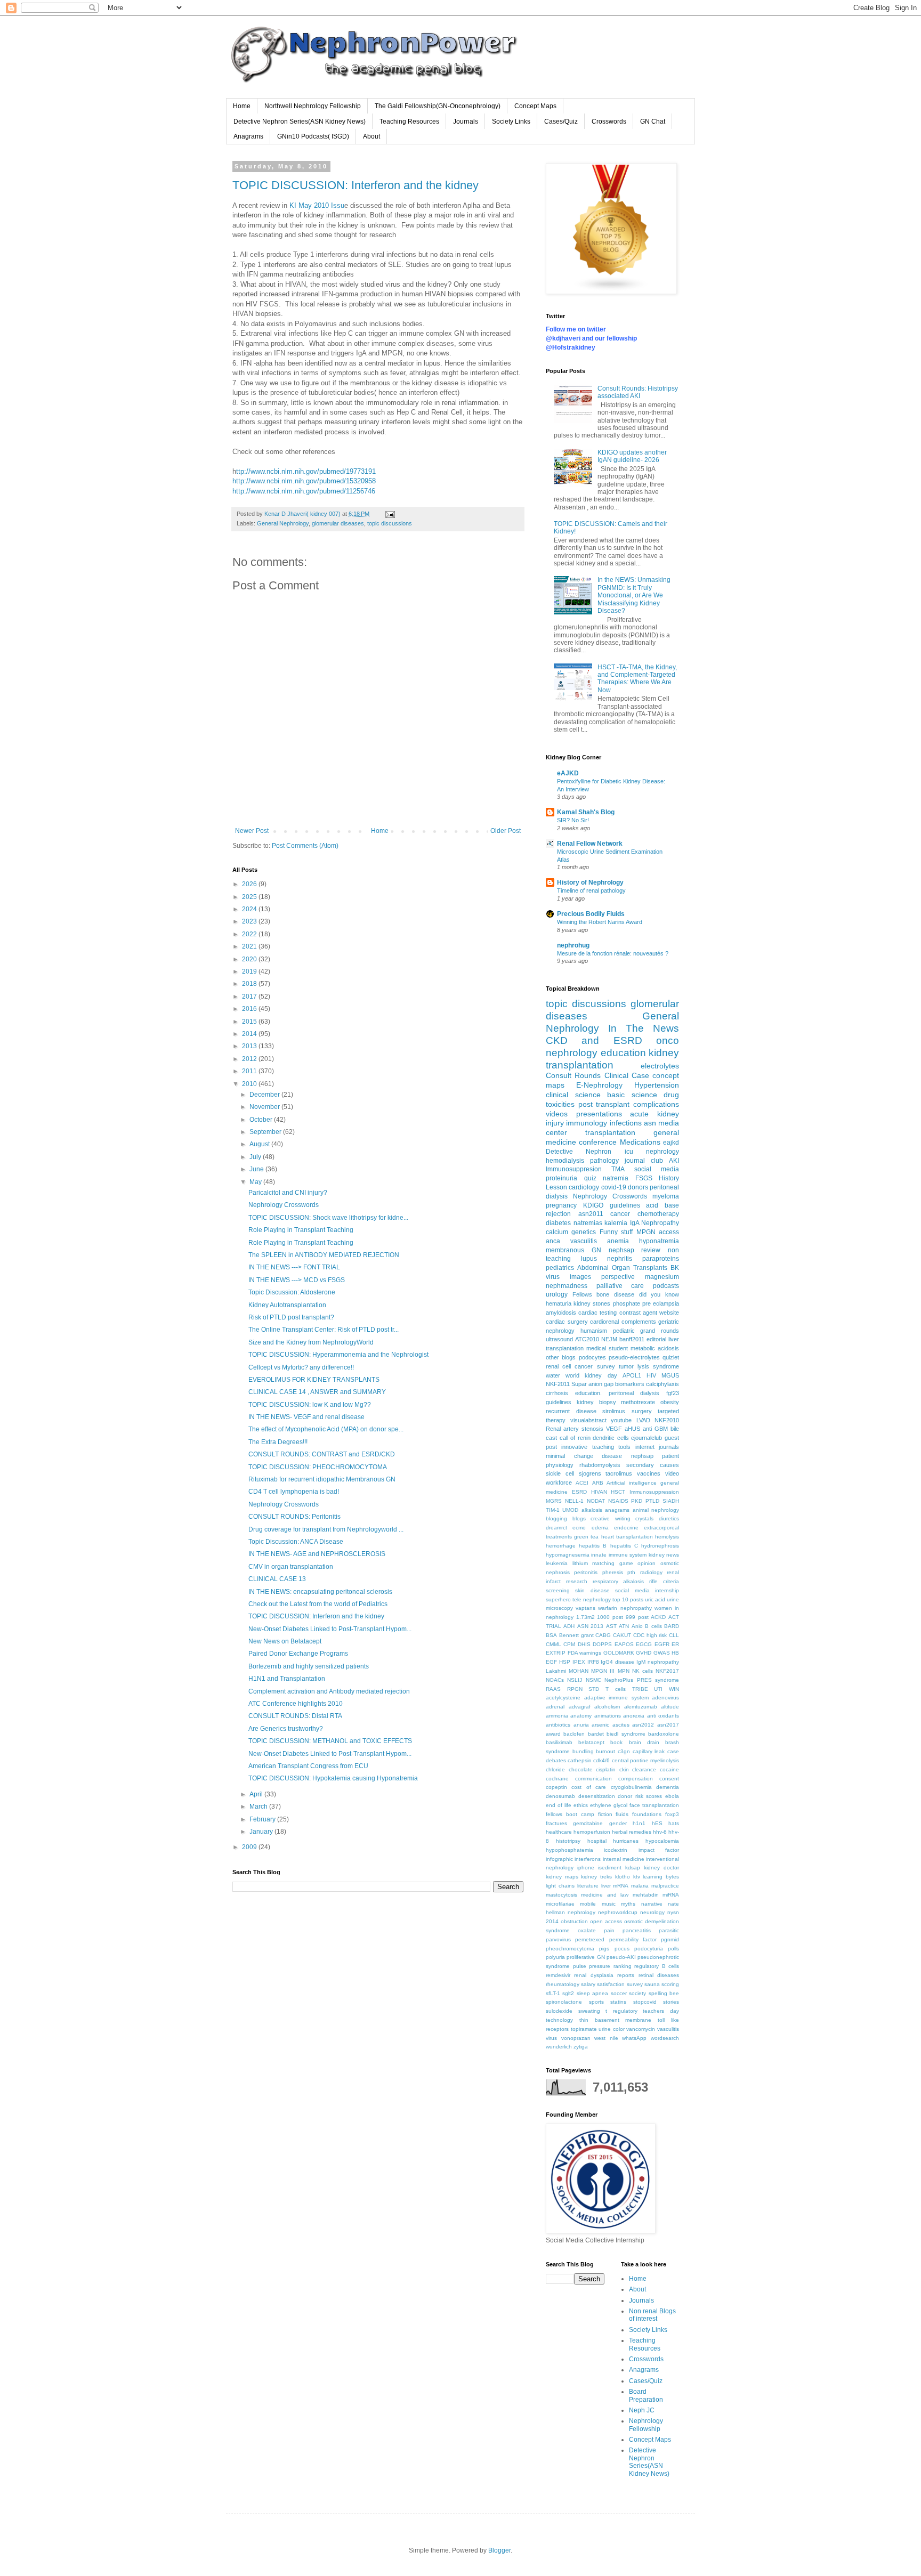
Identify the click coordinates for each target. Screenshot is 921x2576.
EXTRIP (556, 1653)
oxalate (587, 1930)
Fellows (582, 1294)
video (672, 1473)
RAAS (553, 1689)
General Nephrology (283, 523)
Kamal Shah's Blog (586, 812)
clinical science (573, 1095)
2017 (250, 997)
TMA (618, 1169)
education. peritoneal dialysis (617, 1393)
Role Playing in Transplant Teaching (301, 1230)
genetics (584, 1232)
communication (593, 1779)
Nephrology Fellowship (646, 2425)
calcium (557, 1232)
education (623, 1053)
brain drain (644, 1742)
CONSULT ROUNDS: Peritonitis (294, 1517)
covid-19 (614, 1187)
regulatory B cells (657, 1966)
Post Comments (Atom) (305, 846)
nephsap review (635, 1250)
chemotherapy (658, 1214)
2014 (250, 1034)
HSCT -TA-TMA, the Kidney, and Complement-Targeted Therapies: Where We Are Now (637, 679)
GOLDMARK (619, 1653)
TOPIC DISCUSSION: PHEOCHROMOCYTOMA (318, 1467)
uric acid (655, 1599)
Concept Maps (535, 106)
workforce (559, 1483)
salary (588, 1984)
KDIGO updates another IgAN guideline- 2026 (632, 456)
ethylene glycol (609, 1805)
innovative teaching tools (596, 1447)
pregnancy (561, 1205)
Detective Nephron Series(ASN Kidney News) (300, 121)
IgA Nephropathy (655, 1223)
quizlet (671, 1357)
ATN (624, 1626)
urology (557, 1294)
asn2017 (668, 1725)
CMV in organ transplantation (291, 1567)
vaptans (585, 1608)
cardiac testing (597, 1313)
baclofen (574, 1734)
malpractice (665, 1886)
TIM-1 (553, 1510)
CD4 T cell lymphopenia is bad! (294, 1492)
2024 (250, 909)
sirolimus (614, 1411)
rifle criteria (664, 1581)
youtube (621, 1420)
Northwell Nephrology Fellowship (313, 106)
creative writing (611, 1518)
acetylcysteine (563, 1698)
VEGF (614, 1429)
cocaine (669, 1769)
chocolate (581, 1769)
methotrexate (638, 1402)
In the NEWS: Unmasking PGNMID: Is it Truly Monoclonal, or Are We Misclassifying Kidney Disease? (634, 595)
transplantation (610, 1132)
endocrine (626, 1528)
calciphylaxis (663, 1384)
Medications (640, 1142)
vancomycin (641, 2029)
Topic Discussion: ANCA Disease (296, 1542)
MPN (624, 1671)
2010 (250, 1084)
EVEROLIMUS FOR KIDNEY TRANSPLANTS (314, 1380)
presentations (599, 1114)
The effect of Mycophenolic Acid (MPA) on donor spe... (326, 1429)
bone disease (615, 1294)
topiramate (584, 2029)
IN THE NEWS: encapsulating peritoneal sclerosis (320, 1592)
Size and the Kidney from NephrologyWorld (311, 1342)
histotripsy (568, 1841)
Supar (579, 1384)
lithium (580, 1563)
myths (628, 1904)
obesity (670, 1402)
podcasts (666, 1286)
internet (645, 1447)
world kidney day (591, 1375)
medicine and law (605, 1895)
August (260, 1144)
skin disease (592, 1590)
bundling (583, 1751)
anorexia (634, 1716)
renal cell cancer (569, 1366)
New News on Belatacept (285, 1641)
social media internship (647, 1590)
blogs (579, 1518)
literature (588, 1886)
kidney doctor (661, 1868)
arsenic (600, 1725)
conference (598, 1142)
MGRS (554, 1501)
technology (559, 2020)
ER (675, 1644)
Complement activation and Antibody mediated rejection (329, 1691)
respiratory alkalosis (619, 1581)
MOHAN (579, 1671)
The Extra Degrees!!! (278, 1442)
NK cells (643, 1671)
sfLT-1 (553, 1993)
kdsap (633, 1868)
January (262, 1832)
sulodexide (559, 2011)
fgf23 (673, 1393)
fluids (622, 1814)
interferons (588, 1859)
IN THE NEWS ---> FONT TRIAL (294, 1267)
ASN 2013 (590, 1626)
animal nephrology (656, 1510)
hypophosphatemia (569, 1850)
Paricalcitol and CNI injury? (288, 1193)
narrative (652, 1904)
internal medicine (624, 1859)
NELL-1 (574, 1501)
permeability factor (633, 1939)
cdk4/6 (601, 1760)
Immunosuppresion (574, 1169)
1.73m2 (585, 1617)
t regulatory (621, 2011)
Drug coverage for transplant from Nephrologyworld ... (326, 1529)
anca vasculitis (571, 1241)
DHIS (584, 1644)
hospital (597, 1841)
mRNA (621, 1886)
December (265, 1095)
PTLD (652, 1501)
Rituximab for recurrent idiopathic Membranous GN (322, 1479)
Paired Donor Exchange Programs (298, 1654)
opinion (647, 1563)
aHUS (632, 1429)
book (616, 1742)
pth (631, 1572)
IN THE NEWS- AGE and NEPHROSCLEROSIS (317, 1554)
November (265, 1107)
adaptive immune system (616, 1698)
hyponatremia (659, 1241)
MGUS (670, 1375)
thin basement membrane (616, 2020)
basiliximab (559, 1742)
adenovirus (665, 1698)
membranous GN (573, 1250)
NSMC (593, 1680)
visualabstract (588, 1420)
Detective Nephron (579, 1152)
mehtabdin (646, 1895)
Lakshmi (556, 1671)
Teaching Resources (409, 121)
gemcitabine (588, 1823)
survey (606, 1366)
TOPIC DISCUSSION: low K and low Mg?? (310, 1405)
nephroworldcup (618, 1912)
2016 (250, 1009)
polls (673, 1949)
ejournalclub (647, 1438)
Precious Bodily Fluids (591, 914)
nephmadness (567, 1286)
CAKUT (622, 1635)
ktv (637, 1877)
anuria (581, 1725)
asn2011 (591, 1214)
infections (626, 1123)
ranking (623, 1966)
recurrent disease (571, 1411)
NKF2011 (558, 1384)
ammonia (557, 1716)
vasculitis (668, 2029)
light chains (560, 1886)
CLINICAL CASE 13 (277, 1579)
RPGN (575, 1689)
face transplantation (654, 1805)
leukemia (557, 1563)
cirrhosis (557, 1393)
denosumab (560, 1796)
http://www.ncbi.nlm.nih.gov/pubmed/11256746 (304, 491)
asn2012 (643, 1725)
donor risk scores (640, 1796)
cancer (620, 1214)
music (609, 1904)
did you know (659, 1294)
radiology (651, 1572)
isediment (610, 1868)
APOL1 (632, 1375)
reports (626, 1975)
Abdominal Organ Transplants (622, 1268)
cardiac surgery (567, 1322)
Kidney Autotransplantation (287, 1305)
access (669, 1232)
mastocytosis (562, 1895)
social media (657, 1169)
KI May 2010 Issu (317, 205)
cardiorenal (604, 1322)
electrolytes (660, 1066)
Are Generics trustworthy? (286, 1729)
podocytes (592, 1357)
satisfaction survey (620, 1984)
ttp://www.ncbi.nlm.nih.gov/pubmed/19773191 (306, 471)
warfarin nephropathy (625, 1608)
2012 (250, 1059)
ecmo (579, 1528)
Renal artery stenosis (575, 1429)
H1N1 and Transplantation (287, 1679)
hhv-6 (660, 1832)
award (553, 1734)
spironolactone (564, 2002)
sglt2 (568, 1993)
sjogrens (590, 1473)
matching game (613, 1563)
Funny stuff (616, 1232)
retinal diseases (659, 1975)
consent (669, 1779)
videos (557, 1114)
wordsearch (665, 2038)
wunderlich (559, 2047)
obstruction (574, 1921)
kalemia (616, 1223)
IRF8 (593, 1662)
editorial (656, 1339)
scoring (670, 1984)
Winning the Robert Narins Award (600, 922)
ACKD (658, 1617)
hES (657, 1823)
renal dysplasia (593, 1975)
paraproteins (661, 1259)
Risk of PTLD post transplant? (291, 1317)
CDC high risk (650, 1635)
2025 (250, 897)
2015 (250, 1022)
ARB (598, 1483)
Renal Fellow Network (590, 844)
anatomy (581, 1716)
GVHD (644, 1653)
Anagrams (248, 136)
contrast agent (638, 1313)
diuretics (669, 1518)
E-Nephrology (599, 1085)
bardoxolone (664, 1734)
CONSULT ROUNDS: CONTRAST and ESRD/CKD (322, 1454)
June (257, 1169)
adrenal (555, 1707)
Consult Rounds (573, 1075)
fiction (605, 1814)
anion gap (601, 1384)
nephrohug (573, 945)
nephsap (642, 1456)
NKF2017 (667, 1671)
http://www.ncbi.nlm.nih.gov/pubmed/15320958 (304, 481)
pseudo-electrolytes (634, 1357)
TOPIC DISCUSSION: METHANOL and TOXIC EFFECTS (330, 1741)
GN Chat (653, 121)
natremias (588, 1223)
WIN (674, 1689)
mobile (588, 1904)
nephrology (581, 1912)
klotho (623, 1877)
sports (596, 2002)
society (637, 1993)
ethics (581, 1805)
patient (670, 1456)
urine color (612, 2029)
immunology (587, 1123)
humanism (594, 1331)
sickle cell (560, 1473)
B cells (653, 1626)
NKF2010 (667, 1420)
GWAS (662, 1653)
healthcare (559, 1832)
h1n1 (639, 1823)
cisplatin (606, 1769)
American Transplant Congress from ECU (308, 1766)
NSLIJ (575, 1680)
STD (594, 1689)
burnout (605, 1751)
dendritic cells (611, 1438)
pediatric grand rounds (646, 1331)
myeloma (666, 1196)
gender (618, 1823)
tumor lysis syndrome (649, 1366)
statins (618, 2002)
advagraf (580, 1707)
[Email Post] (390, 514)
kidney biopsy (596, 1402)
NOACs (555, 1680)
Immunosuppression (654, 1492)
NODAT (596, 1501)
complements (639, 1322)
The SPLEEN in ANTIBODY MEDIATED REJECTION (324, 1255)
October (262, 1120)
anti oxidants (663, 1716)
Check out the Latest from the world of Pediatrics (318, 1604)
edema (600, 1528)
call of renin (575, 1438)
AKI (674, 1161)
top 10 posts (628, 1599)
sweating (589, 2011)
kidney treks (596, 1877)
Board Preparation (646, 2395)
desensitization (597, 1796)
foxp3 (672, 1814)
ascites (621, 1725)
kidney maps (562, 1877)
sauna (652, 1984)
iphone (586, 1868)
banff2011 (632, 1339)
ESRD (579, 1492)
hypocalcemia (662, 1841)
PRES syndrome (658, 1680)
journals (669, 1447)
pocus (622, 1949)
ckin (624, 1769)
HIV (651, 1375)
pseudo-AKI (621, 1957)
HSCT (618, 1492)
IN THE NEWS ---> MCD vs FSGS (297, 1280)
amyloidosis (561, 1313)
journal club (644, 1161)
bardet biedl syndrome (617, 1734)
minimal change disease (584, 1456)
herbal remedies (632, 1832)
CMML (554, 1644)
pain (609, 1930)
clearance (644, 1769)
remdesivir (558, 1975)
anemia (618, 1241)
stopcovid (645, 2002)
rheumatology (563, 1984)
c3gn (624, 1751)
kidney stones (592, 1303)
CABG (603, 1635)
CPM (569, 1644)
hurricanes (626, 1841)
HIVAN (599, 1492)
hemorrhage (561, 1546)
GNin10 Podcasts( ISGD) (313, 136)
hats (674, 1823)
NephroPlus (619, 1680)
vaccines (649, 1473)
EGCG (644, 1644)
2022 (250, 934)
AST (611, 1626)
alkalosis (592, 1510)
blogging (556, 1518)
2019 (250, 971)
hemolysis (667, 1537)
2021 (250, 946)
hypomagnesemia (568, 1555)
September (266, 1132)
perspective (618, 1277)
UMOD (570, 1510)
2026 (250, 884)
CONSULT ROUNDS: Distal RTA (295, 1716)
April (257, 1794)
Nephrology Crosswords (284, 1205)
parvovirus (558, 1939)
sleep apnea (592, 1993)
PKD (637, 1501)
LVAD (643, 1420)
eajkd (671, 1143)
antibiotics (558, 1725)
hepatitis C (624, 1546)
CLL (674, 1635)
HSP (565, 1662)
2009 (250, 1847)
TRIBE (640, 1689)
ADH (569, 1626)
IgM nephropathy (658, 1662)
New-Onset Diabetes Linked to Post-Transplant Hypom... (330, 1629)
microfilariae (560, 1904)
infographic (559, 1859)
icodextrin (616, 1850)
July (256, 1157)
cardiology (584, 1187)
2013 (250, 1046)
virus (551, 2038)
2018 (250, 984)
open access (606, 1921)
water (553, 1375)
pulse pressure (592, 1966)
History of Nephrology (590, 882)
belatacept (591, 1742)
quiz (590, 1178)
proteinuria (562, 1178)
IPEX (579, 1662)
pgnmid (670, 1939)
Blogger (499, 2550)
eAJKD (568, 773)
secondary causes (653, 1465)
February (263, 1819)
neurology (652, 1912)
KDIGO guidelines (612, 1205)
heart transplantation (627, 1537)
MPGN (646, 1232)
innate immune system (619, 1555)
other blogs (561, 1357)
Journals (466, 121)
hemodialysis (565, 1161)
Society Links (511, 121)
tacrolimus (619, 1473)
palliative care (620, 1286)
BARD (672, 1626)
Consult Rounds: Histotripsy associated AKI (638, 392)
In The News (644, 1028)
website (669, 1313)
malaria (640, 1886)
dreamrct (556, 1528)
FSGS (644, 1178)
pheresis (613, 1572)
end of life (559, 1805)
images (580, 1277)
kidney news (664, 1555)
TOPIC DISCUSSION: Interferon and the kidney (356, 185)
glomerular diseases (338, 523)
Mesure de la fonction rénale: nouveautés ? (613, 953)
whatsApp (634, 2038)
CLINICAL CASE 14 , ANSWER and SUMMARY (317, 1392)
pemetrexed (590, 1939)
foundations (647, 1814)
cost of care (589, 1787)
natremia (616, 1178)
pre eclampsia (661, 1303)
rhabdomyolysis (600, 1465)
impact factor (659, 1850)
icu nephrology (652, 1152)
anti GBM (655, 1429)
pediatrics (560, 1268)
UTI (658, 1689)
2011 (250, 1071)
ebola (672, 1796)
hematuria (559, 1303)
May (256, 1182)
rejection (558, 1214)
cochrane (557, 1779)
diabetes (558, 1223)
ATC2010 (587, 1339)
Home (242, 106)
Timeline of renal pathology (591, 890)
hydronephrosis (660, 1546)
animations (608, 1716)
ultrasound (559, 1339)
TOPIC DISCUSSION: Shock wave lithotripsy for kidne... (328, 1218)
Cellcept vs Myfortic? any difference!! (301, 1367)
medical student (607, 1348)
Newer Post (252, 831)
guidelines (559, 1402)
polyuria (555, 1957)
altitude (670, 1707)
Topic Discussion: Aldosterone (292, 1292)
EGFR (662, 1644)
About (371, 136)
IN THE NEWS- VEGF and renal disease (306, 1417)
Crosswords (609, 121)
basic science (632, 1095)
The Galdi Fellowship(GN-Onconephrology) (438, 106)
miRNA (671, 1895)
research (577, 1581)
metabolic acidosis (655, 1348)
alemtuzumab (641, 1707)
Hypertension (657, 1085)
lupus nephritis (607, 1259)
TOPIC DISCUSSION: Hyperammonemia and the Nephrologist (338, 1355)
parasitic (669, 1930)
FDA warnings (585, 1653)
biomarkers (630, 1384)
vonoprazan (576, 2038)
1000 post (610, 1617)
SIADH (671, 1501)
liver (606, 1886)
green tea (586, 1537)
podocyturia (649, 1949)
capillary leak (649, 1751)
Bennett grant (576, 1635)
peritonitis (586, 1572)
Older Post (506, 831)
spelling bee (664, 1993)
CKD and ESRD (594, 1040)
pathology (604, 1161)
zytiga (581, 2047)
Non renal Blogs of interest (652, 2315)
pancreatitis (637, 1930)
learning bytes (661, 1877)
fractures (556, 1823)
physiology (560, 1465)
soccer (619, 1993)
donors (638, 1187)
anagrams (617, 1510)
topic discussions (390, 523)
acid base (663, 1205)
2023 (250, 921)
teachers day (661, 2011)
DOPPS (602, 1644)
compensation (636, 1779)
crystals (644, 1518)
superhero (558, 1599)
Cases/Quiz (561, 121)
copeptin (556, 1787)
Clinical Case (627, 1075)
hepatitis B (593, 1546)
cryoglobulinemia (631, 1787)
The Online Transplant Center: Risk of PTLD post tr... (324, 1330)
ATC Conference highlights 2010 (296, 1704)
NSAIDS (618, 1501)
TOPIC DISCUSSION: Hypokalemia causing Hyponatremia (333, 1778)
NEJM (609, 1339)
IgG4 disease (617, 1662)
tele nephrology (592, 1599)
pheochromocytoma (570, 1949)
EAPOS (624, 1644)
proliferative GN (585, 1957)
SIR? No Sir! (573, 820)
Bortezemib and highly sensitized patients (309, 1666)
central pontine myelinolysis (645, 1760)
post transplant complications (629, 1104)
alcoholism (607, 1707)
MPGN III (603, 1671)
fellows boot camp (570, 1814)
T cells (616, 1689)
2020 (250, 959)
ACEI (582, 1483)
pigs (604, 1949)
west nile (606, 2038)
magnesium (662, 1277)
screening (558, 1590)
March (259, 1807)
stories (671, 2002)
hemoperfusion (592, 1832)
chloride (555, 1769)
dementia (668, 1787)
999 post (637, 1617)
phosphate (627, 1303)
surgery (642, 1411)
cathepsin (580, 1760)
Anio (637, 1626)
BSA (551, 1635)
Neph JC (642, 2410)
